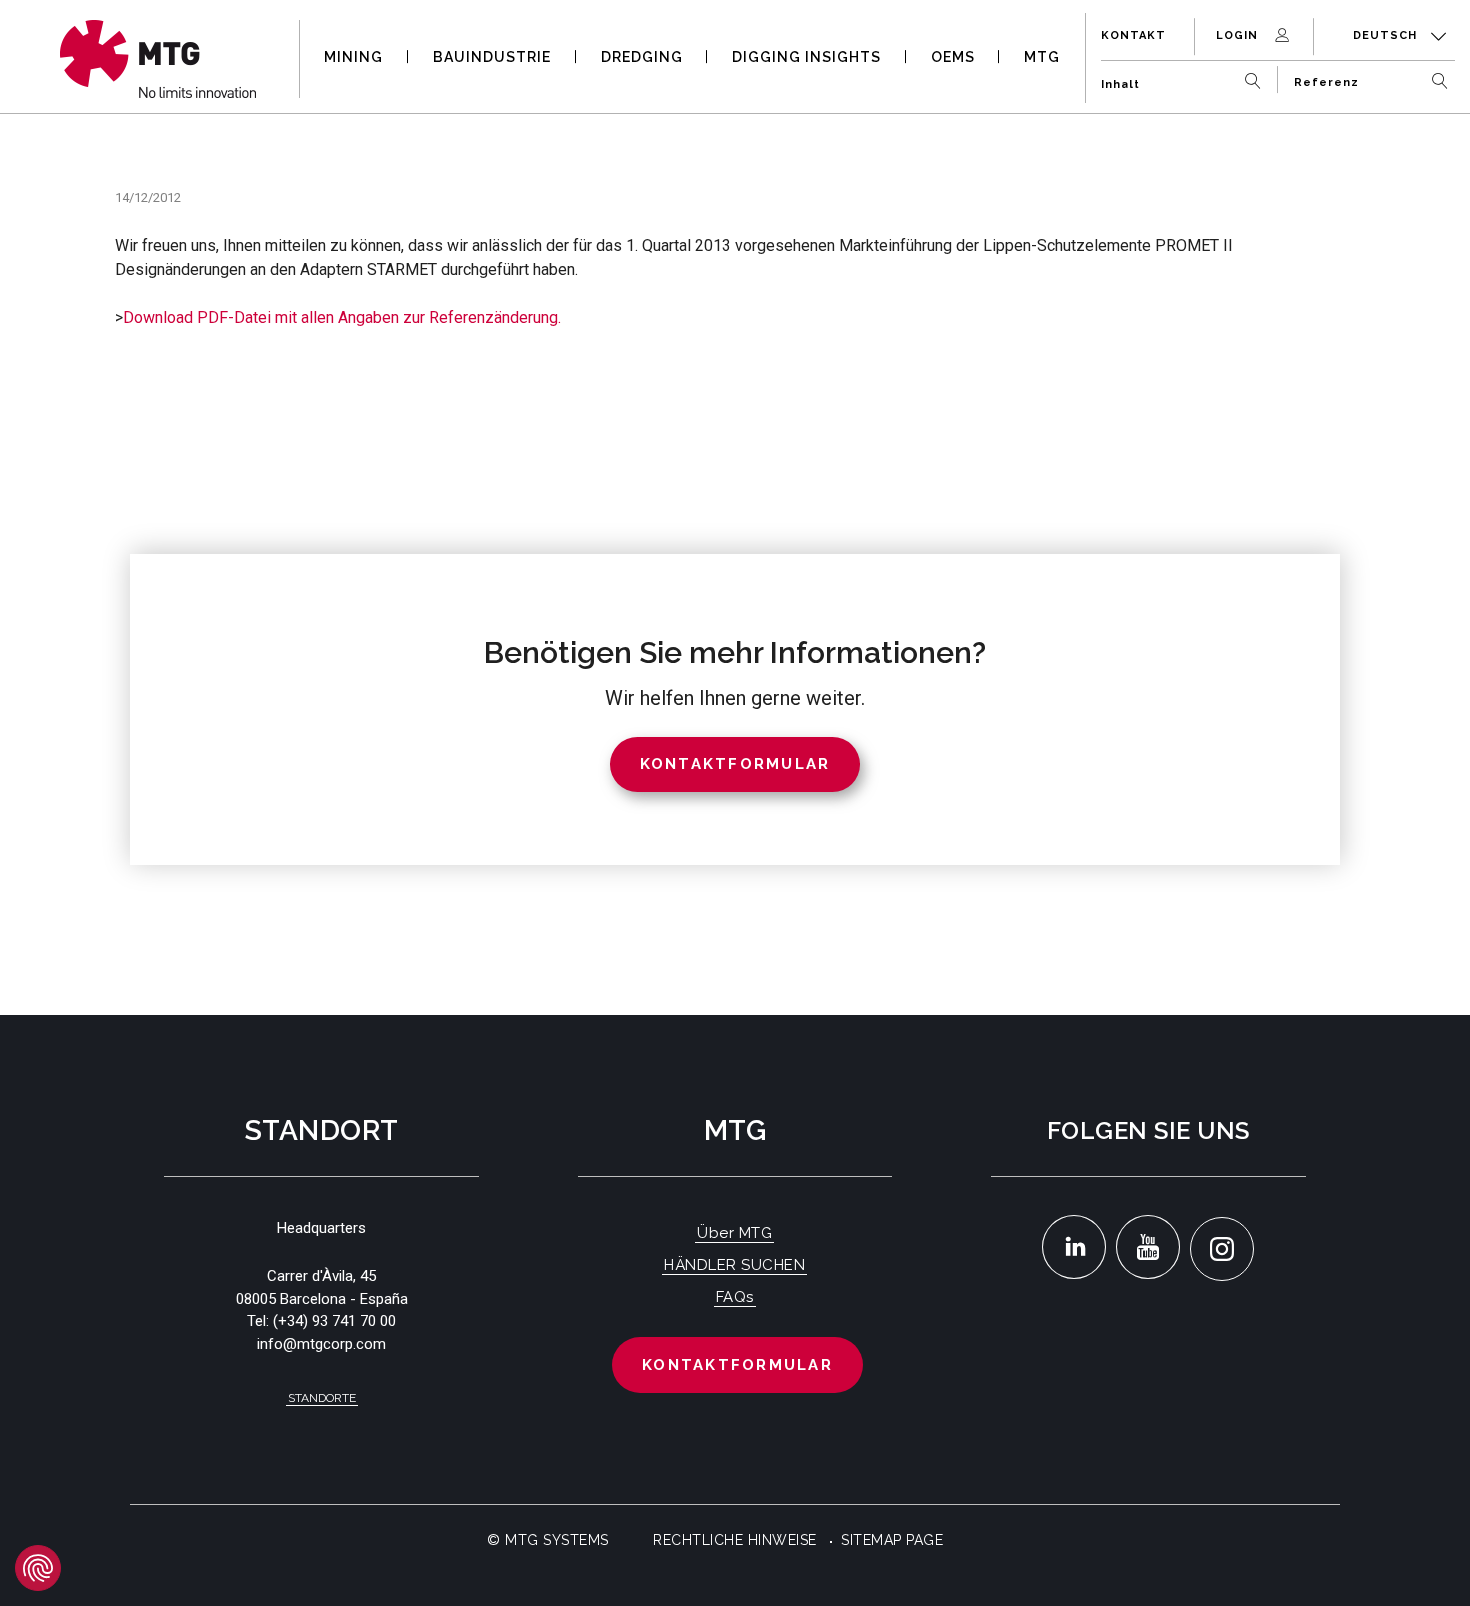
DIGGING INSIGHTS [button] (806, 57)
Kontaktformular (737, 1365)
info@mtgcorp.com (321, 1344)
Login (1239, 35)
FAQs (735, 1297)
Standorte (322, 1398)
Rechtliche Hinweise (735, 1540)
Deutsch (1387, 35)
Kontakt (1133, 35)
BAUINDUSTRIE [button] (492, 57)
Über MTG (734, 1233)
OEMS (953, 57)
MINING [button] (353, 57)
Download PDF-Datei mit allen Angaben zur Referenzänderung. (342, 317)
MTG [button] (1042, 57)
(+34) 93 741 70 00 (334, 1321)
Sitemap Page (892, 1540)
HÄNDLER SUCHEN (734, 1265)
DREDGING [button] (642, 57)
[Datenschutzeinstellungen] (38, 1568)
